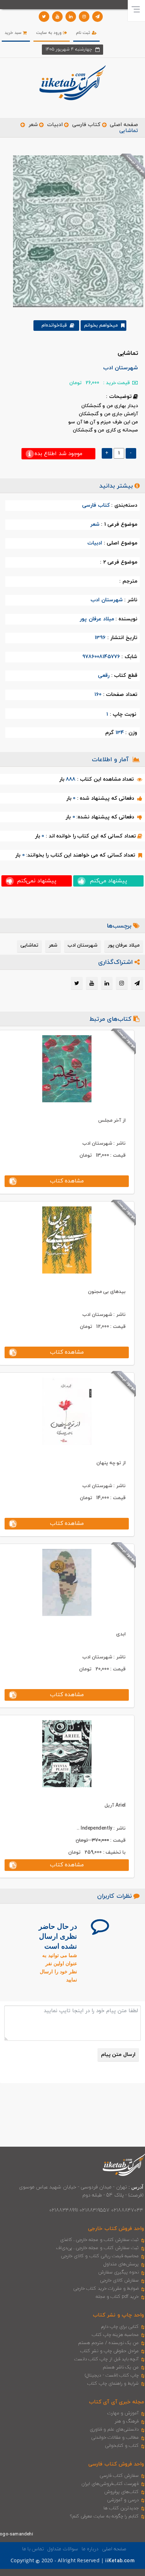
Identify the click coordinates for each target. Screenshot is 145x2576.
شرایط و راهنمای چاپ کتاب (113, 2384)
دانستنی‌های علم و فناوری (114, 2429)
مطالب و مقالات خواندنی (115, 2438)
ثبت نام (84, 33)
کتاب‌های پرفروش (121, 2492)
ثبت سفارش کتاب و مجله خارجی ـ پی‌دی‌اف (97, 2248)
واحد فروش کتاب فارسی (116, 2464)
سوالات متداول (63, 2549)
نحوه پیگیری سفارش (118, 2272)
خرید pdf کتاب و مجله (117, 2297)
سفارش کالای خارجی (119, 2280)
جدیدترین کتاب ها (121, 2508)
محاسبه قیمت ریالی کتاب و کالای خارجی (100, 2256)
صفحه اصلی (124, 125)
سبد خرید (14, 33)
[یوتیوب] (57, 17)
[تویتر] (44, 17)
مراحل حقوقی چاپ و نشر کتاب (109, 2351)
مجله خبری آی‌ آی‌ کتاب (116, 2402)
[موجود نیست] (75, 231)
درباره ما (90, 2549)
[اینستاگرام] (84, 17)
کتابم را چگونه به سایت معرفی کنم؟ (104, 2516)
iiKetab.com (120, 2561)
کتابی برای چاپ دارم (120, 2327)
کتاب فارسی (86, 125)
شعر (33, 125)
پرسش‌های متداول (121, 2264)
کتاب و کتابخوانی (122, 2446)
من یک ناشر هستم (121, 2367)
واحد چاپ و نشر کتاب (118, 2315)
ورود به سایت (50, 33)
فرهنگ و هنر (127, 2421)
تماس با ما (33, 2549)
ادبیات (55, 125)
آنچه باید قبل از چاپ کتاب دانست (106, 2359)
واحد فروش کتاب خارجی (116, 2229)
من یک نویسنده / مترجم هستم (108, 2343)
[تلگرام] (97, 17)
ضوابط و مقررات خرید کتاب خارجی (106, 2289)
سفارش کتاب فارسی (119, 2476)
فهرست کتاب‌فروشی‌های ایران (110, 2484)
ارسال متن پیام (118, 2055)
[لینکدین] (71, 17)
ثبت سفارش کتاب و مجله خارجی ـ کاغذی (99, 2240)
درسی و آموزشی (123, 2500)
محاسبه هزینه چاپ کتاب (115, 2335)
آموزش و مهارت (123, 2413)
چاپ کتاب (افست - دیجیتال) (112, 2375)
